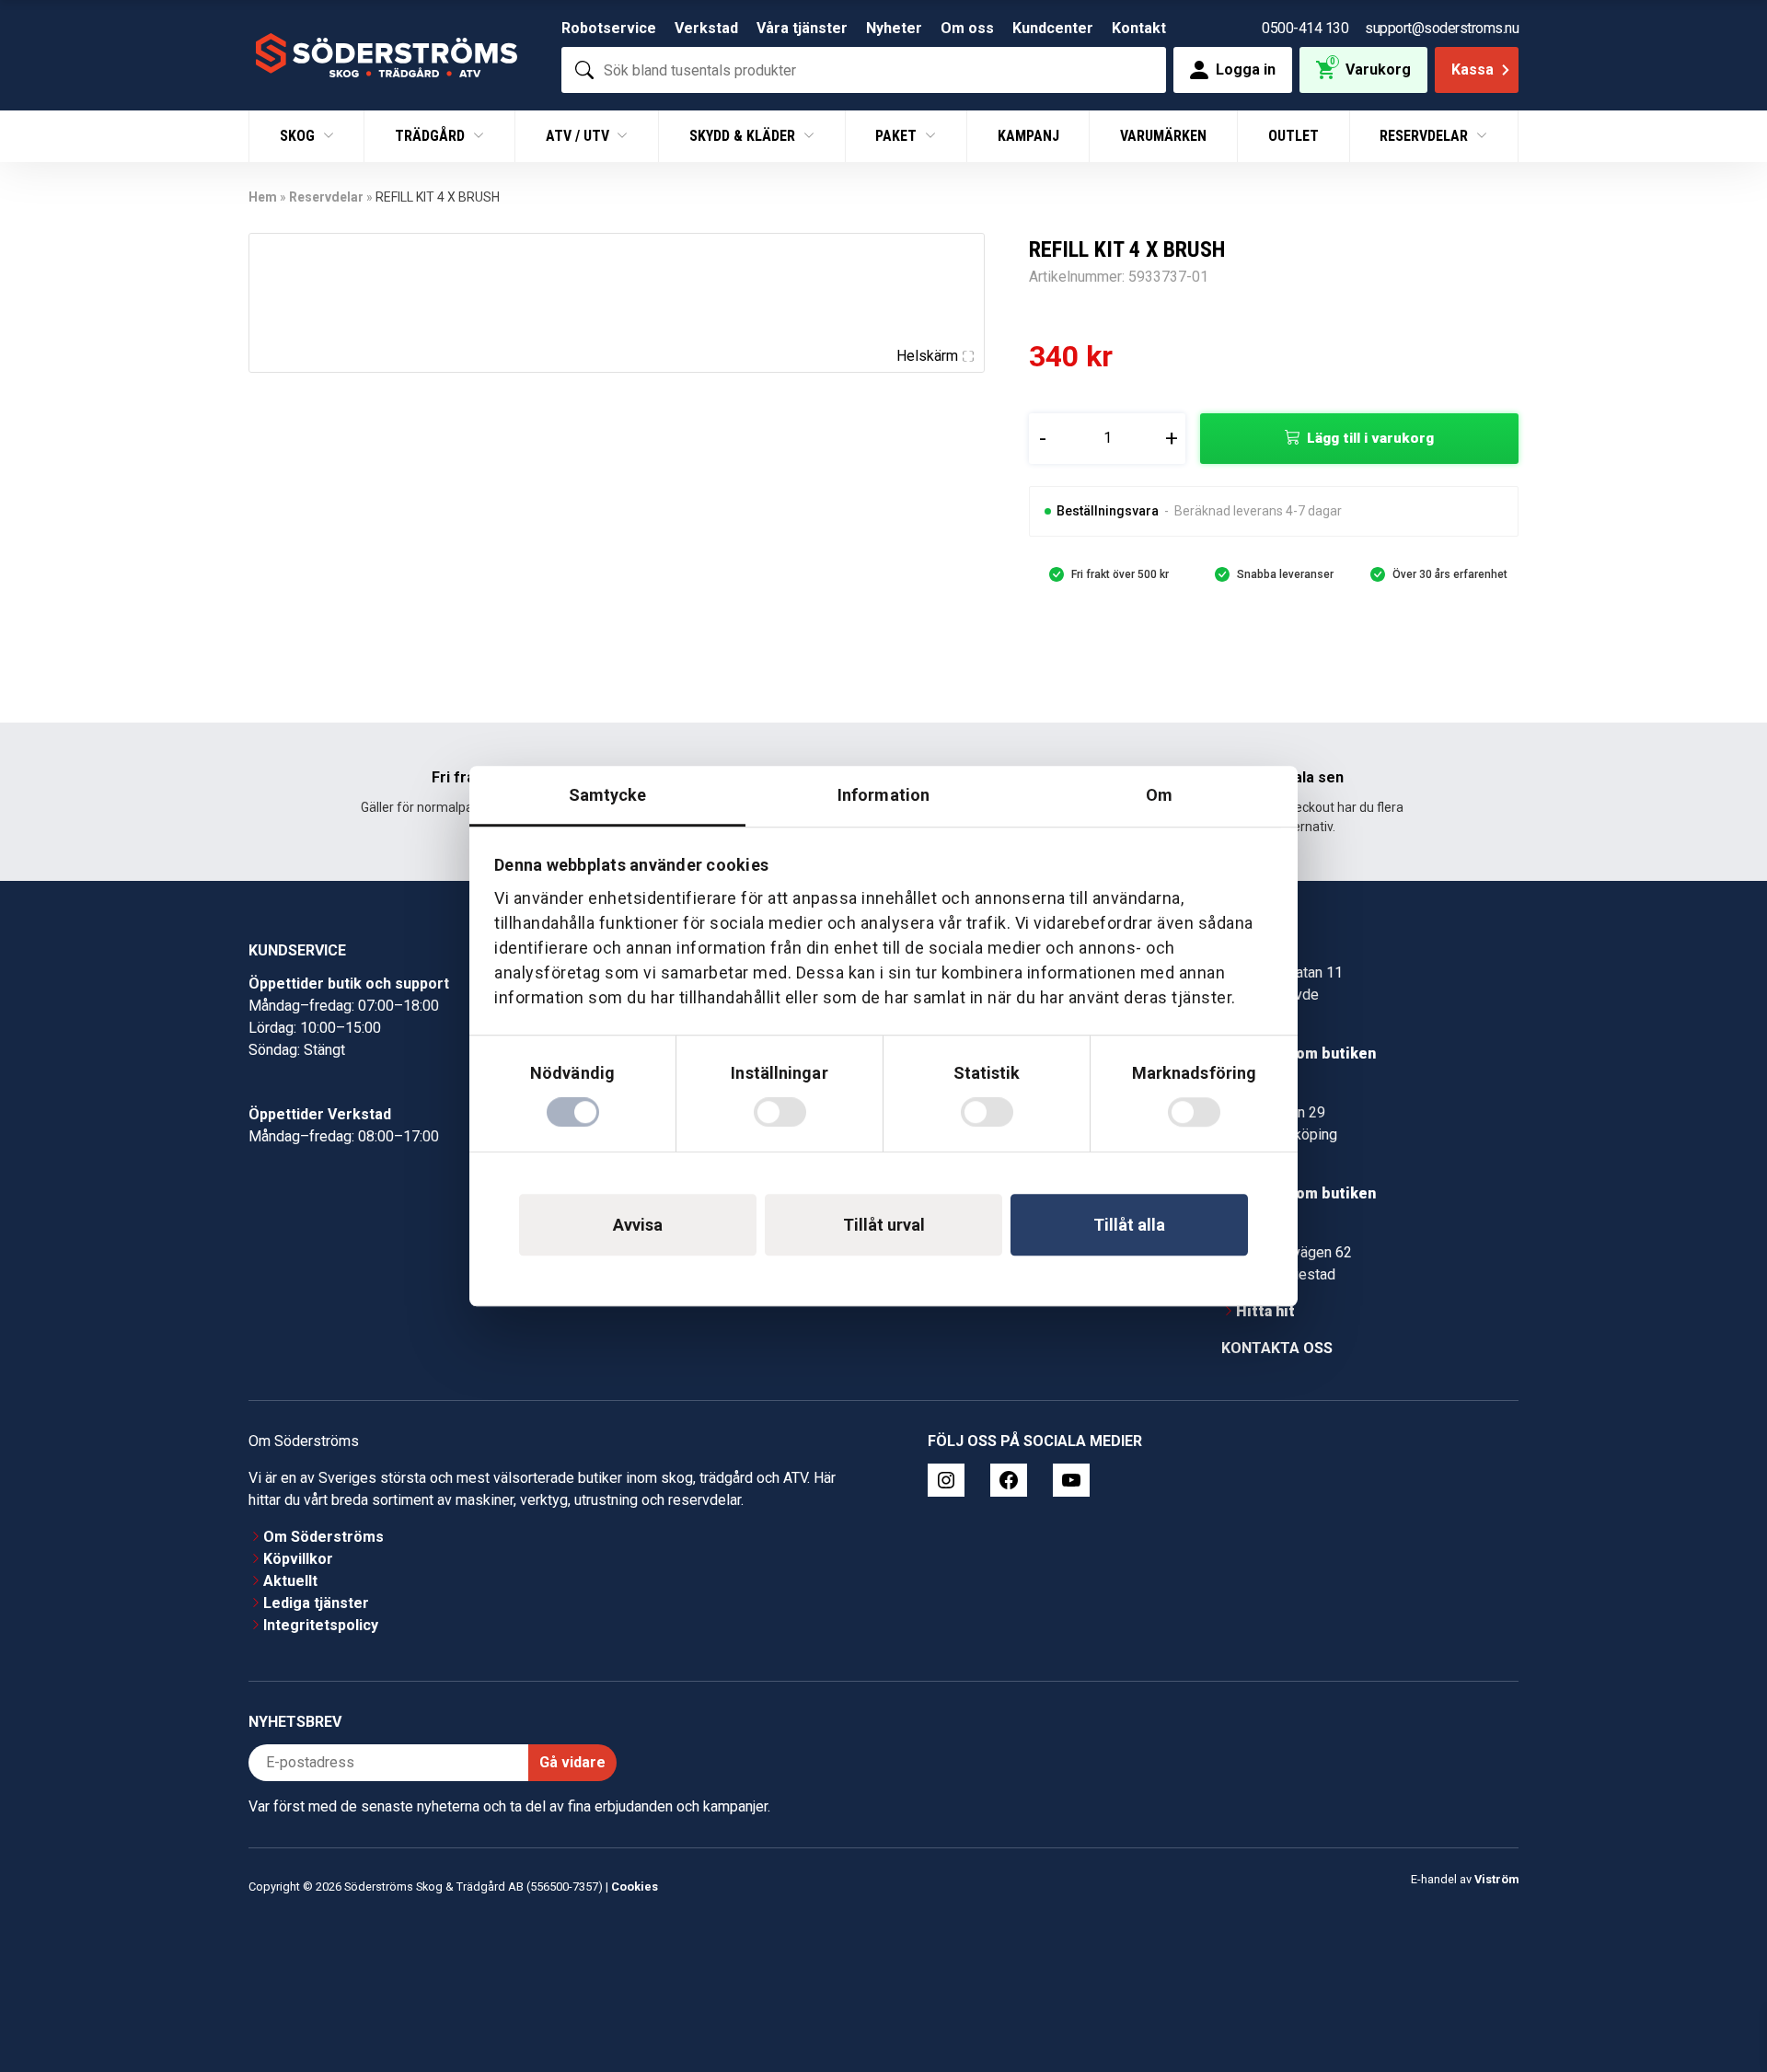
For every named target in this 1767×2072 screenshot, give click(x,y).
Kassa (1472, 69)
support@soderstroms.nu (1442, 28)
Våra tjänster (802, 28)
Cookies (635, 1887)
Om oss (967, 28)
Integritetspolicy (321, 1625)
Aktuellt (290, 1581)
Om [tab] (1159, 795)
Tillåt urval (884, 1225)
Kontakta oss (1277, 1348)
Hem (263, 197)
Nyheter (894, 28)
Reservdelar (1426, 136)
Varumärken (1163, 136)
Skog (299, 136)
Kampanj (1028, 136)
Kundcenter (1053, 28)
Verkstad (706, 28)
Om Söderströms (323, 1537)
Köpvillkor (298, 1559)
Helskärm (927, 356)
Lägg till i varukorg (1370, 438)
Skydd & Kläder (744, 136)
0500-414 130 (1305, 28)
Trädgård (432, 136)
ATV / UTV (579, 136)
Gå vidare (572, 1762)
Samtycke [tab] (608, 795)
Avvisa (638, 1225)
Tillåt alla (1129, 1225)
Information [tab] (883, 795)
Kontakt (1139, 28)
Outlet (1293, 136)
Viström (1496, 1879)
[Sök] (584, 70)
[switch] (780, 1112)
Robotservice (609, 28)
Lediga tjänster (316, 1603)
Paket (898, 136)
